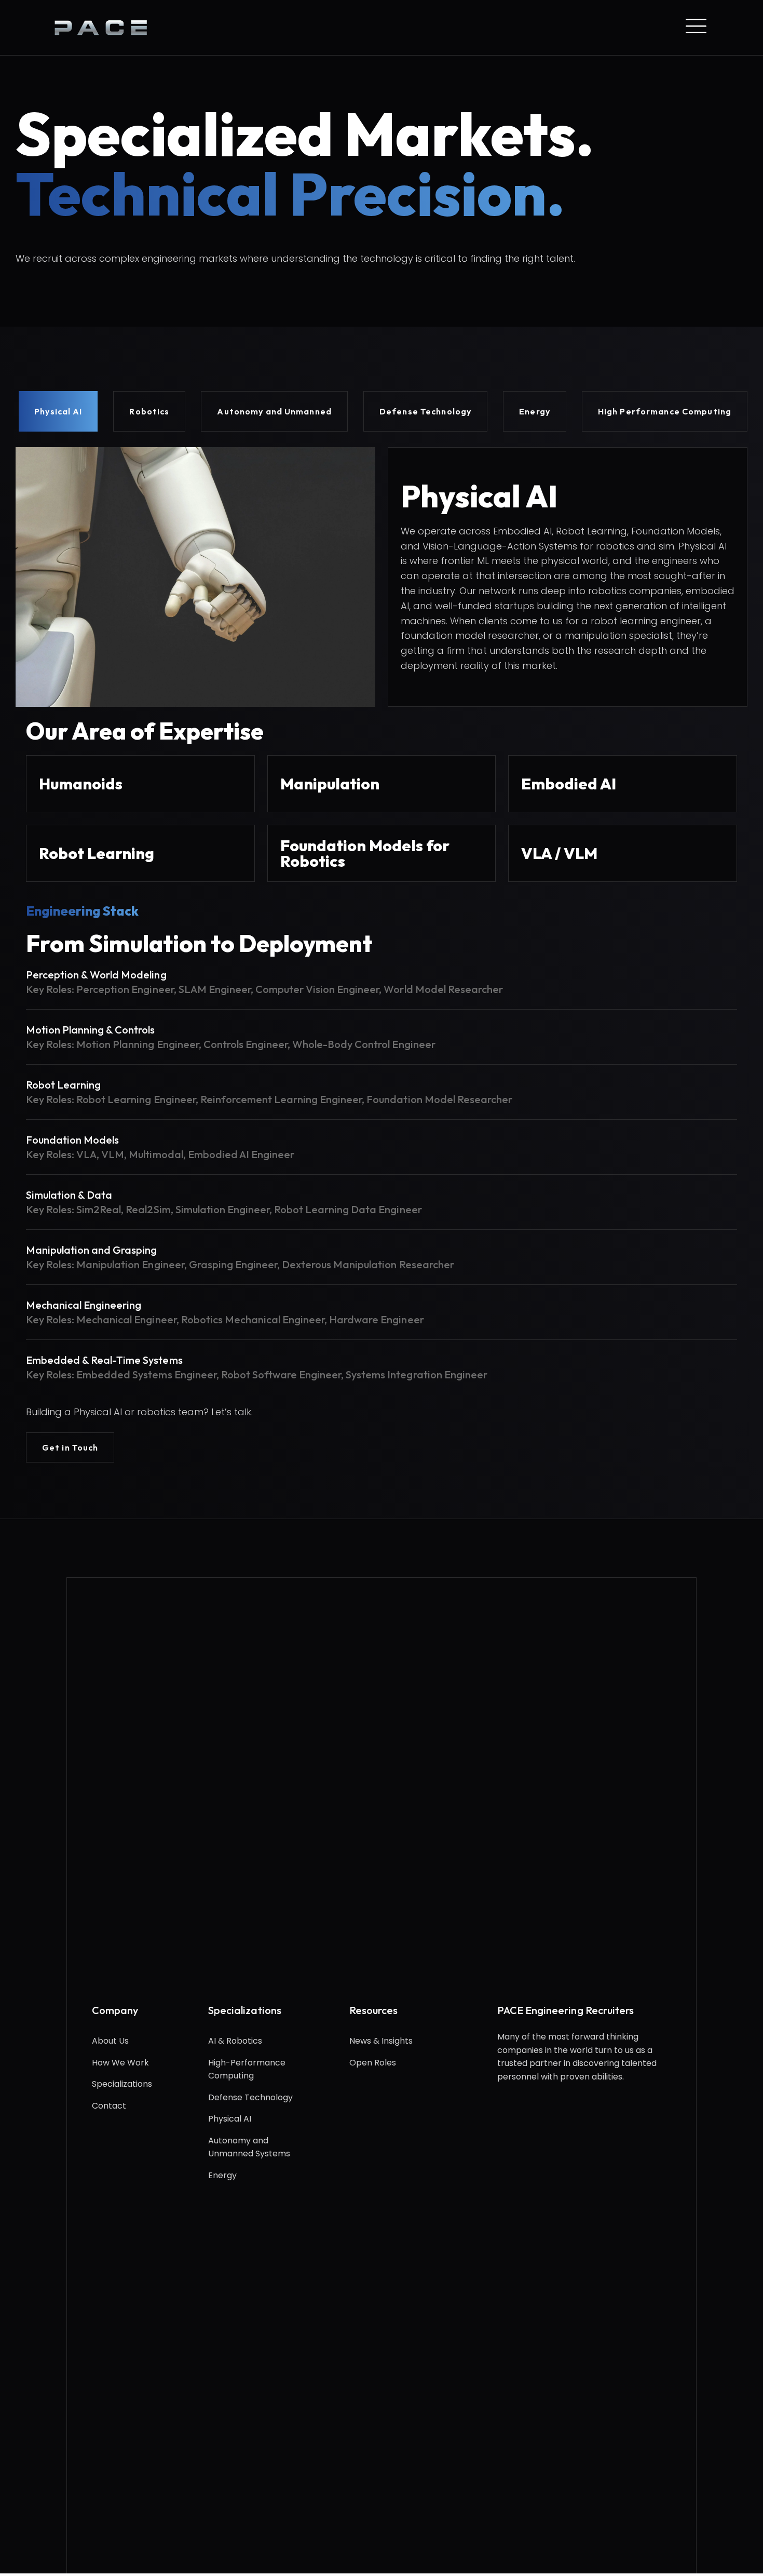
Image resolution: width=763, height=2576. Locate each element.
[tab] (58, 411)
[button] (70, 1447)
